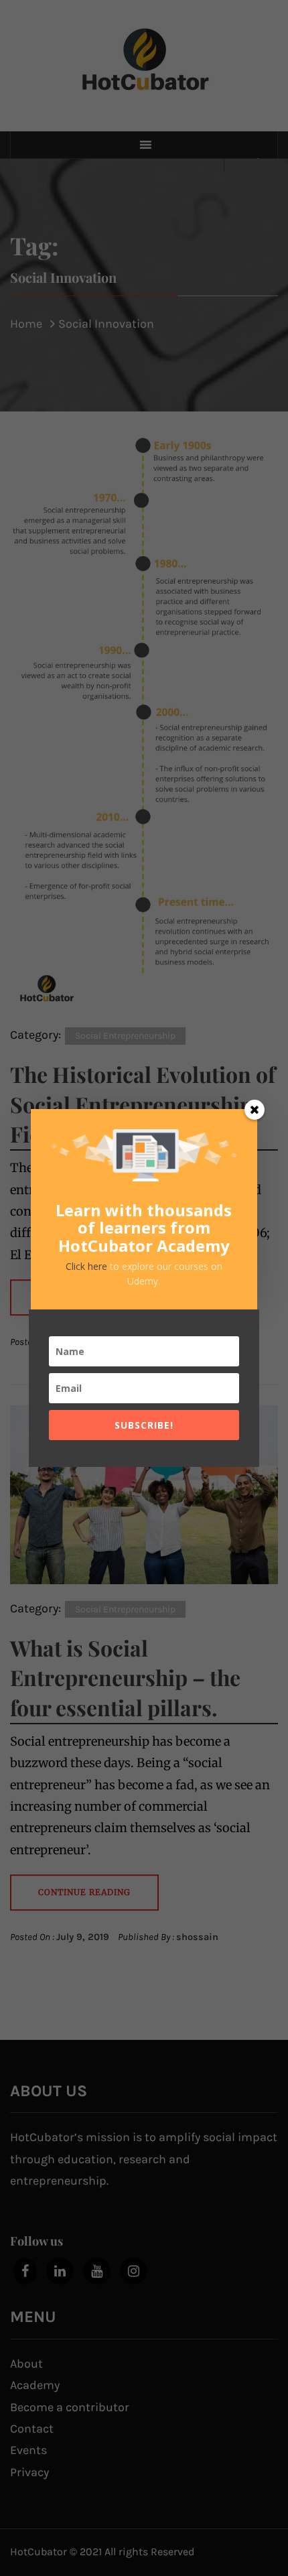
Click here (88, 1266)
